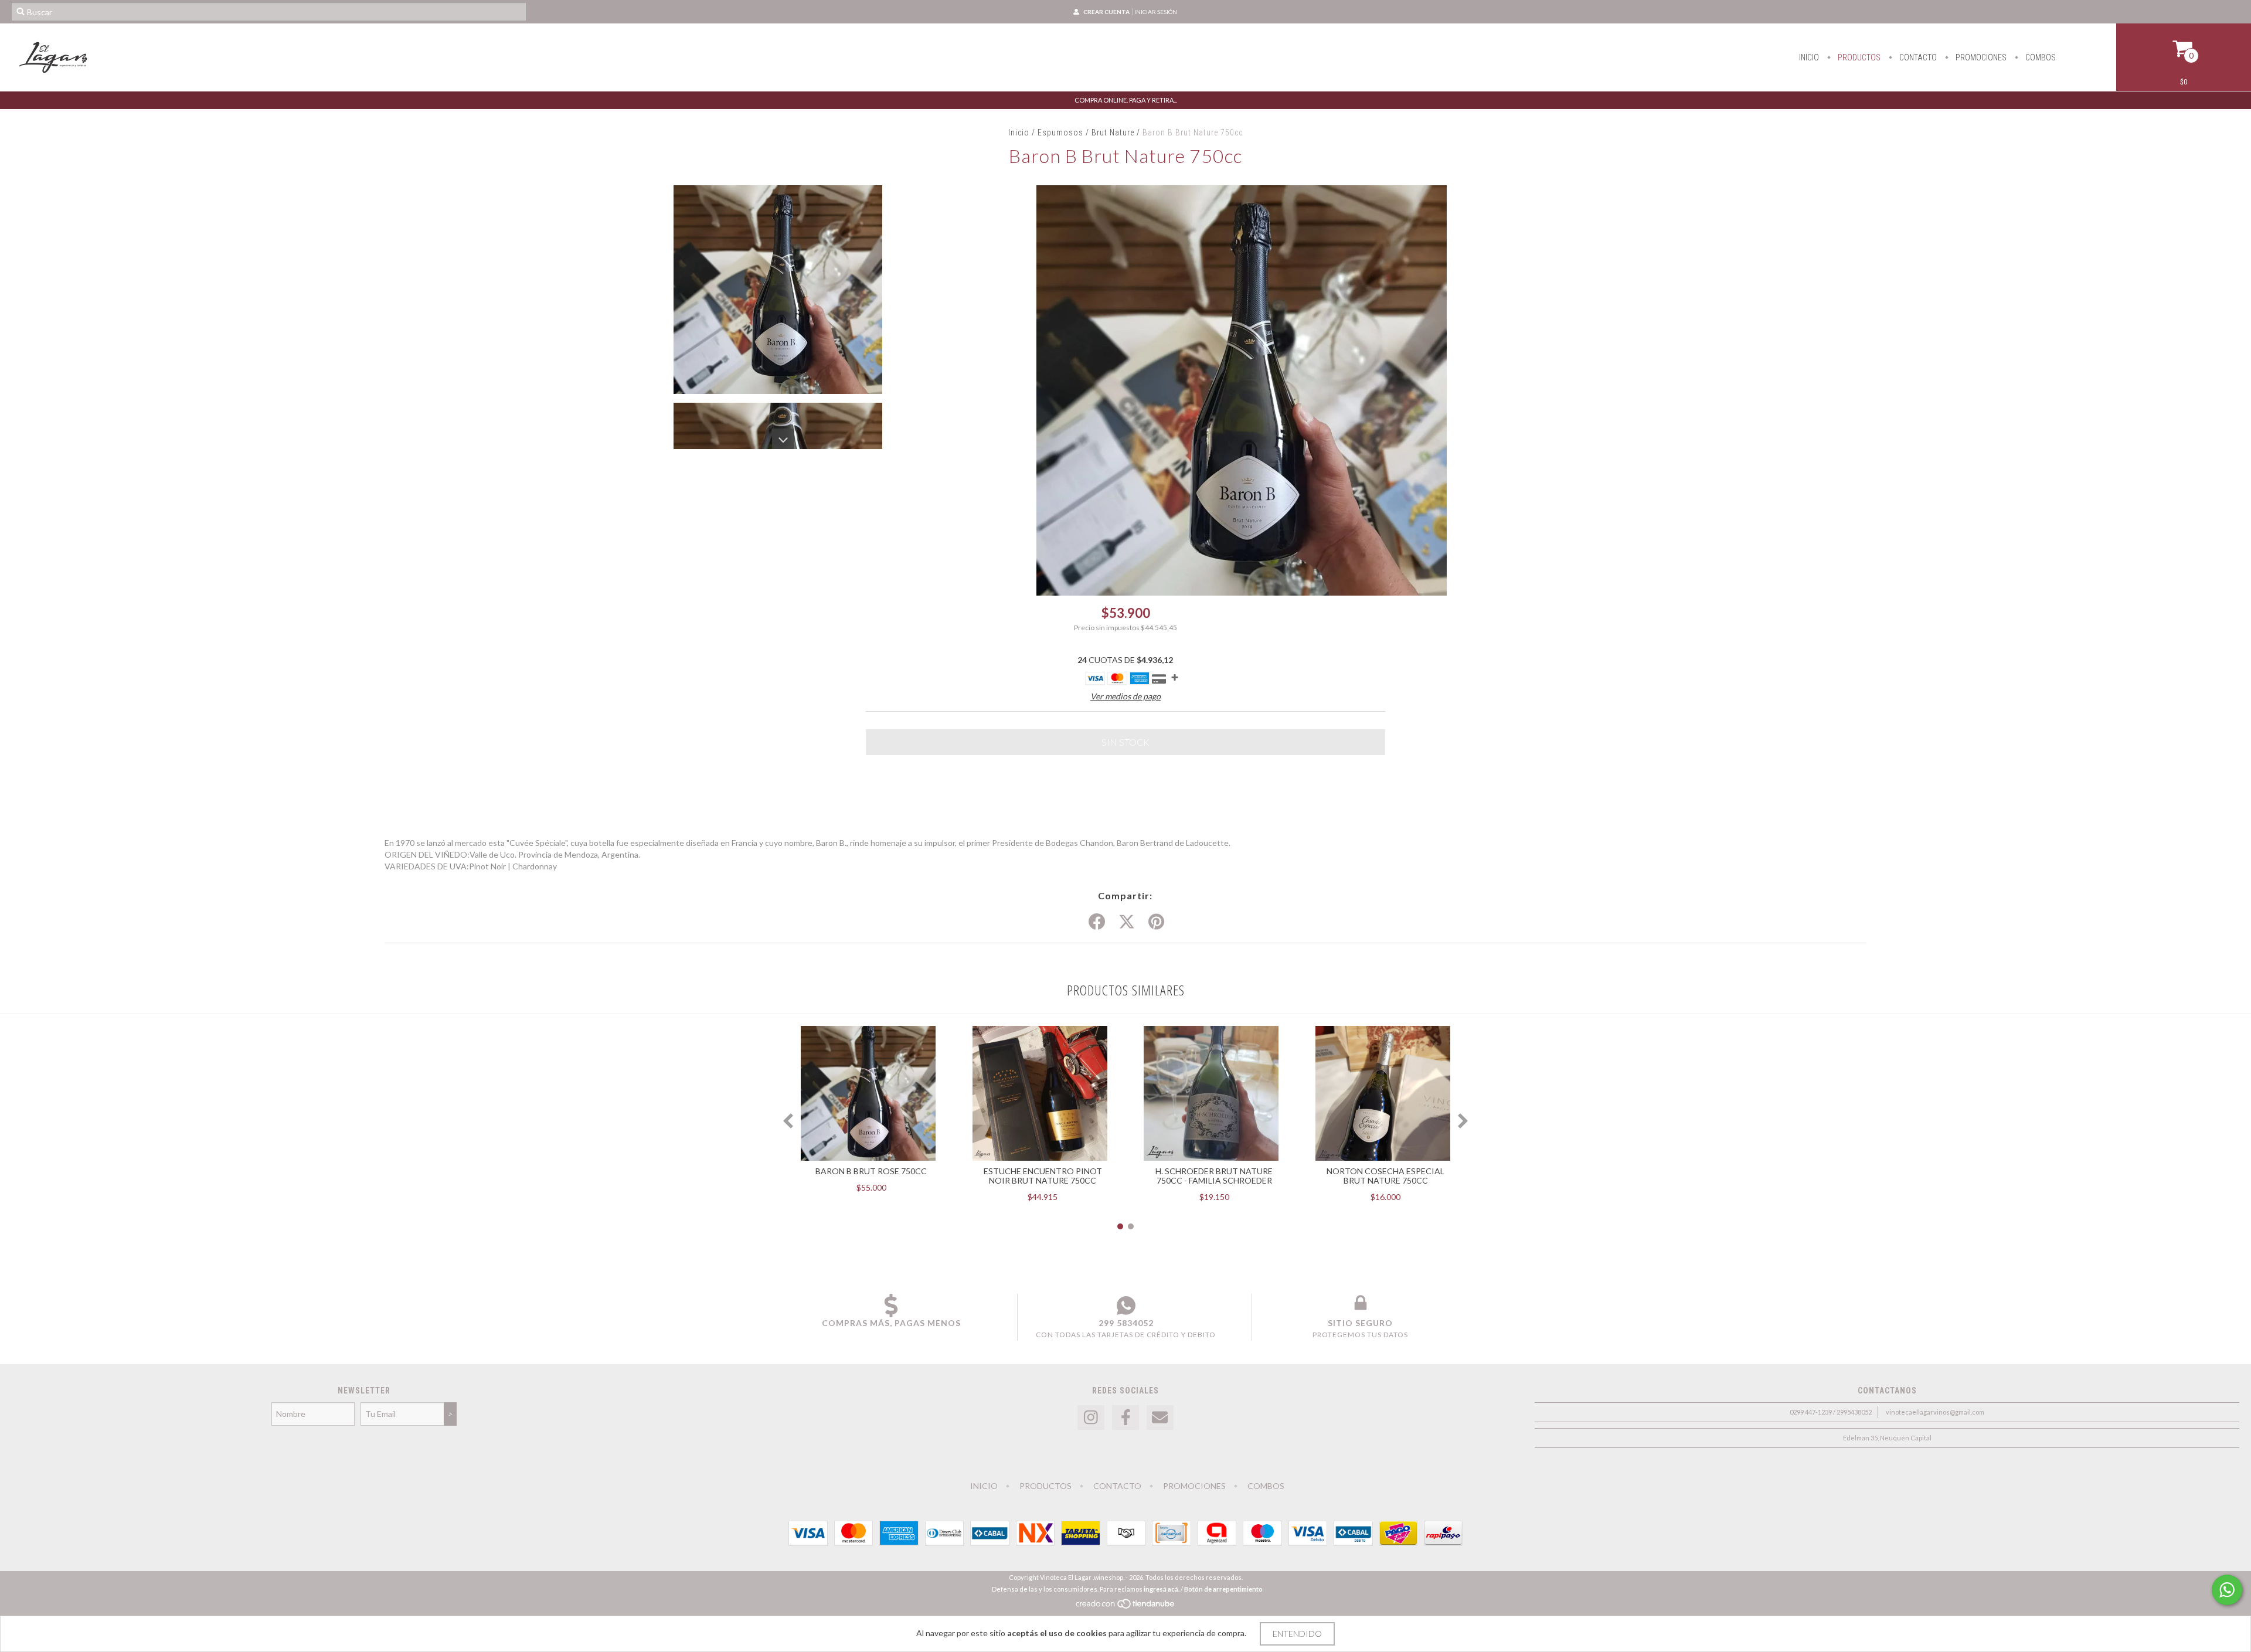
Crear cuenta (1106, 12)
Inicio (1809, 57)
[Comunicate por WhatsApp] (2227, 1590)
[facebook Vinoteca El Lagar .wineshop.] (1125, 1418)
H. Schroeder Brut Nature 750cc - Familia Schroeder (1214, 1176)
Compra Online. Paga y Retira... (1126, 100)
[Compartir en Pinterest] (1156, 922)
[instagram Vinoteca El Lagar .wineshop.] (1091, 1418)
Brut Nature (1113, 132)
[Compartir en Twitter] (1127, 922)
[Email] (1160, 1418)
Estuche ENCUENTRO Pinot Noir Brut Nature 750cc (1043, 1176)
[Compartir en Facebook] (1097, 922)
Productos (1858, 57)
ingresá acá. (1162, 1589)
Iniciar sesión (1156, 12)
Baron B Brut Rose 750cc (871, 1171)
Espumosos (1060, 132)
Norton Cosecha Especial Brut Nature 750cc (1385, 1176)
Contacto (1917, 57)
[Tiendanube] (1126, 1607)
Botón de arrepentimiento (1223, 1589)
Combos (2040, 57)
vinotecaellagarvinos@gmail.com (1935, 1412)
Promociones (1980, 57)
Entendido (1297, 1634)
